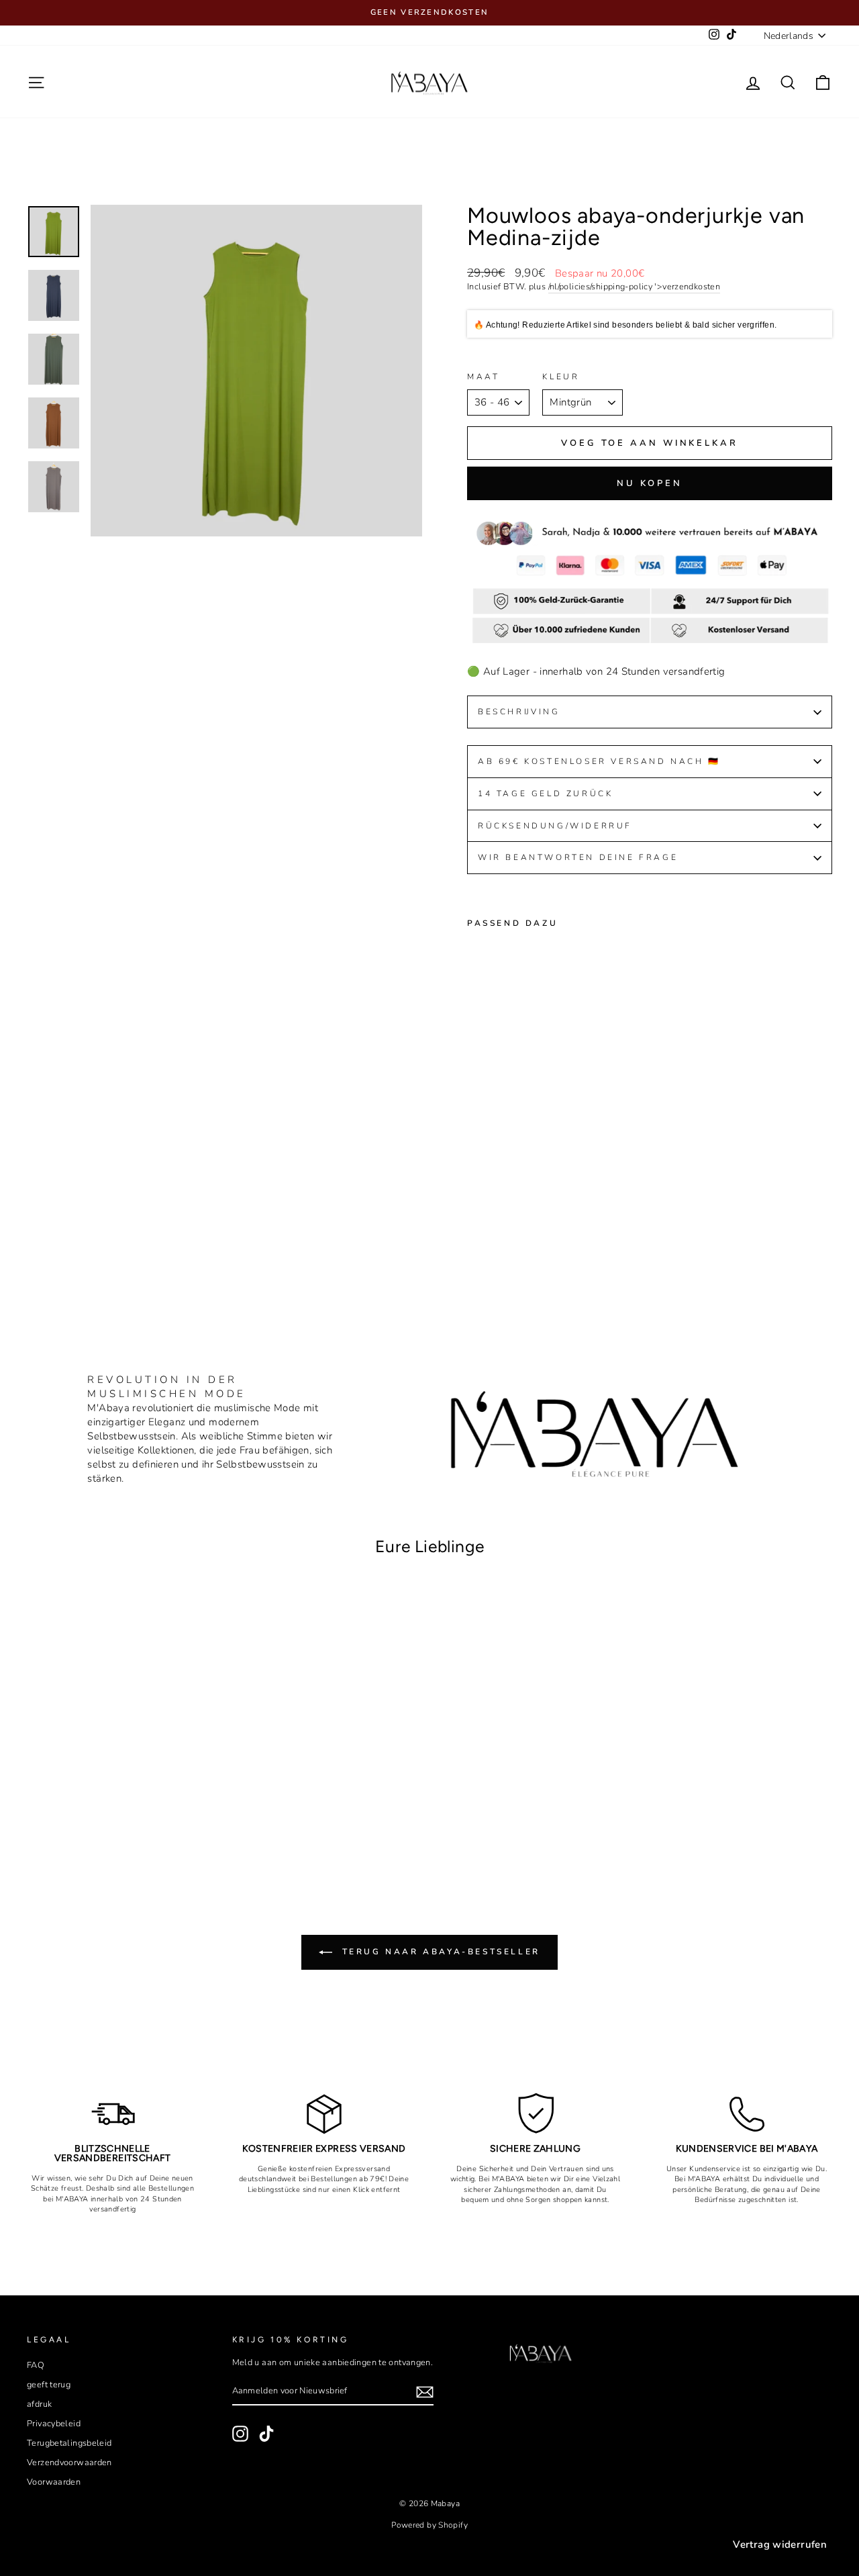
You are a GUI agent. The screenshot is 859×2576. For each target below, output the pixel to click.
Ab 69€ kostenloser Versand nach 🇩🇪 (599, 761)
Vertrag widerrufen (780, 2544)
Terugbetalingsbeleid (69, 2443)
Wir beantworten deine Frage (578, 857)
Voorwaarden (54, 2482)
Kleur (561, 377)
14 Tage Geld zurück (545, 794)
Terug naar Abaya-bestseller (439, 1952)
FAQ (36, 2365)
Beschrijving (519, 712)
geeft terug (49, 2385)
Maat (483, 377)
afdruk (39, 2404)
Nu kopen (650, 483)
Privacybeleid (54, 2424)
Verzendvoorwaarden (69, 2463)
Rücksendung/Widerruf (557, 826)
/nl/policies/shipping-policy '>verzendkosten (635, 287)
